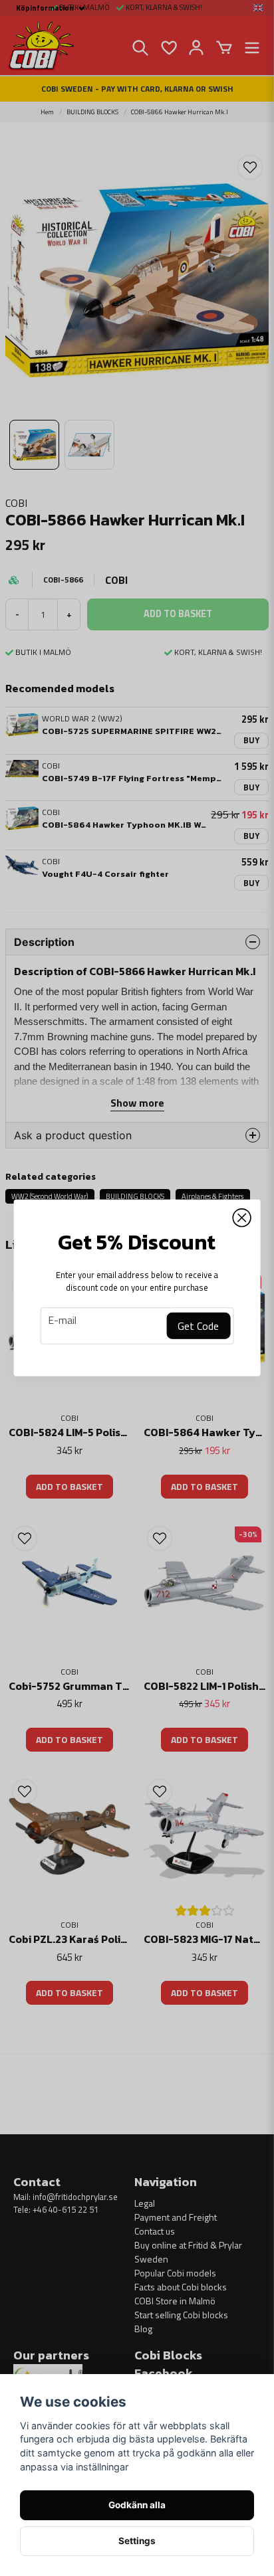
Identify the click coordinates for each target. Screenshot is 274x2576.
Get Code (198, 1326)
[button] (241, 1218)
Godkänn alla (137, 2505)
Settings (137, 2541)
